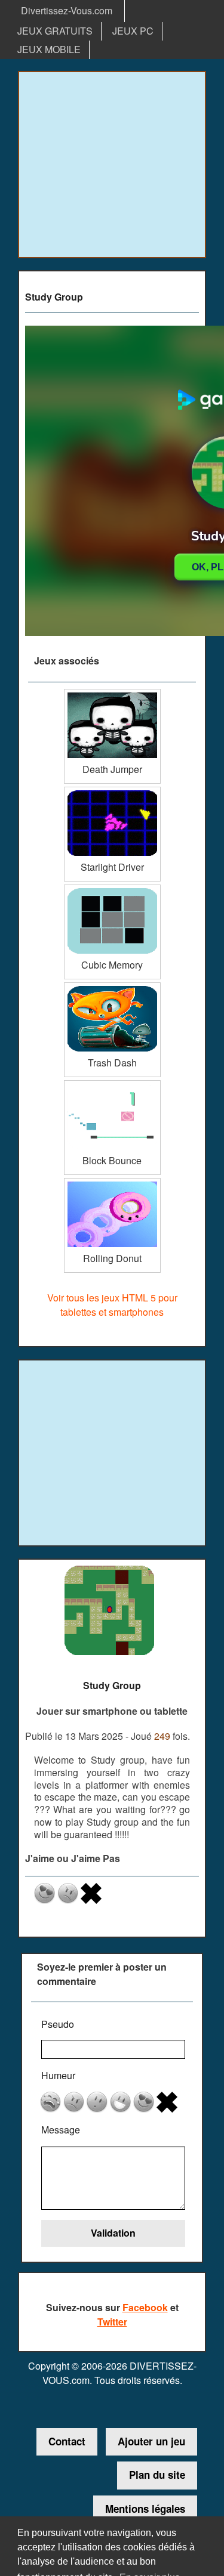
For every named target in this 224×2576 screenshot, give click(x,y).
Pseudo (58, 2024)
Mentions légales (145, 2509)
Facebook (145, 2307)
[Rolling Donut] (112, 1182)
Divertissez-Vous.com (67, 10)
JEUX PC (133, 31)
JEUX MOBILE (49, 49)
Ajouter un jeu (151, 2441)
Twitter (112, 2322)
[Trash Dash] (112, 987)
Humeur (58, 2075)
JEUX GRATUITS (55, 31)
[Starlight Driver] (112, 791)
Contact (67, 2441)
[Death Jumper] (112, 693)
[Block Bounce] (112, 1085)
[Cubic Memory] (112, 889)
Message (61, 2130)
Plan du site (157, 2475)
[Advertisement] (112, 165)
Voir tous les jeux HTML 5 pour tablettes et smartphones (112, 1305)
